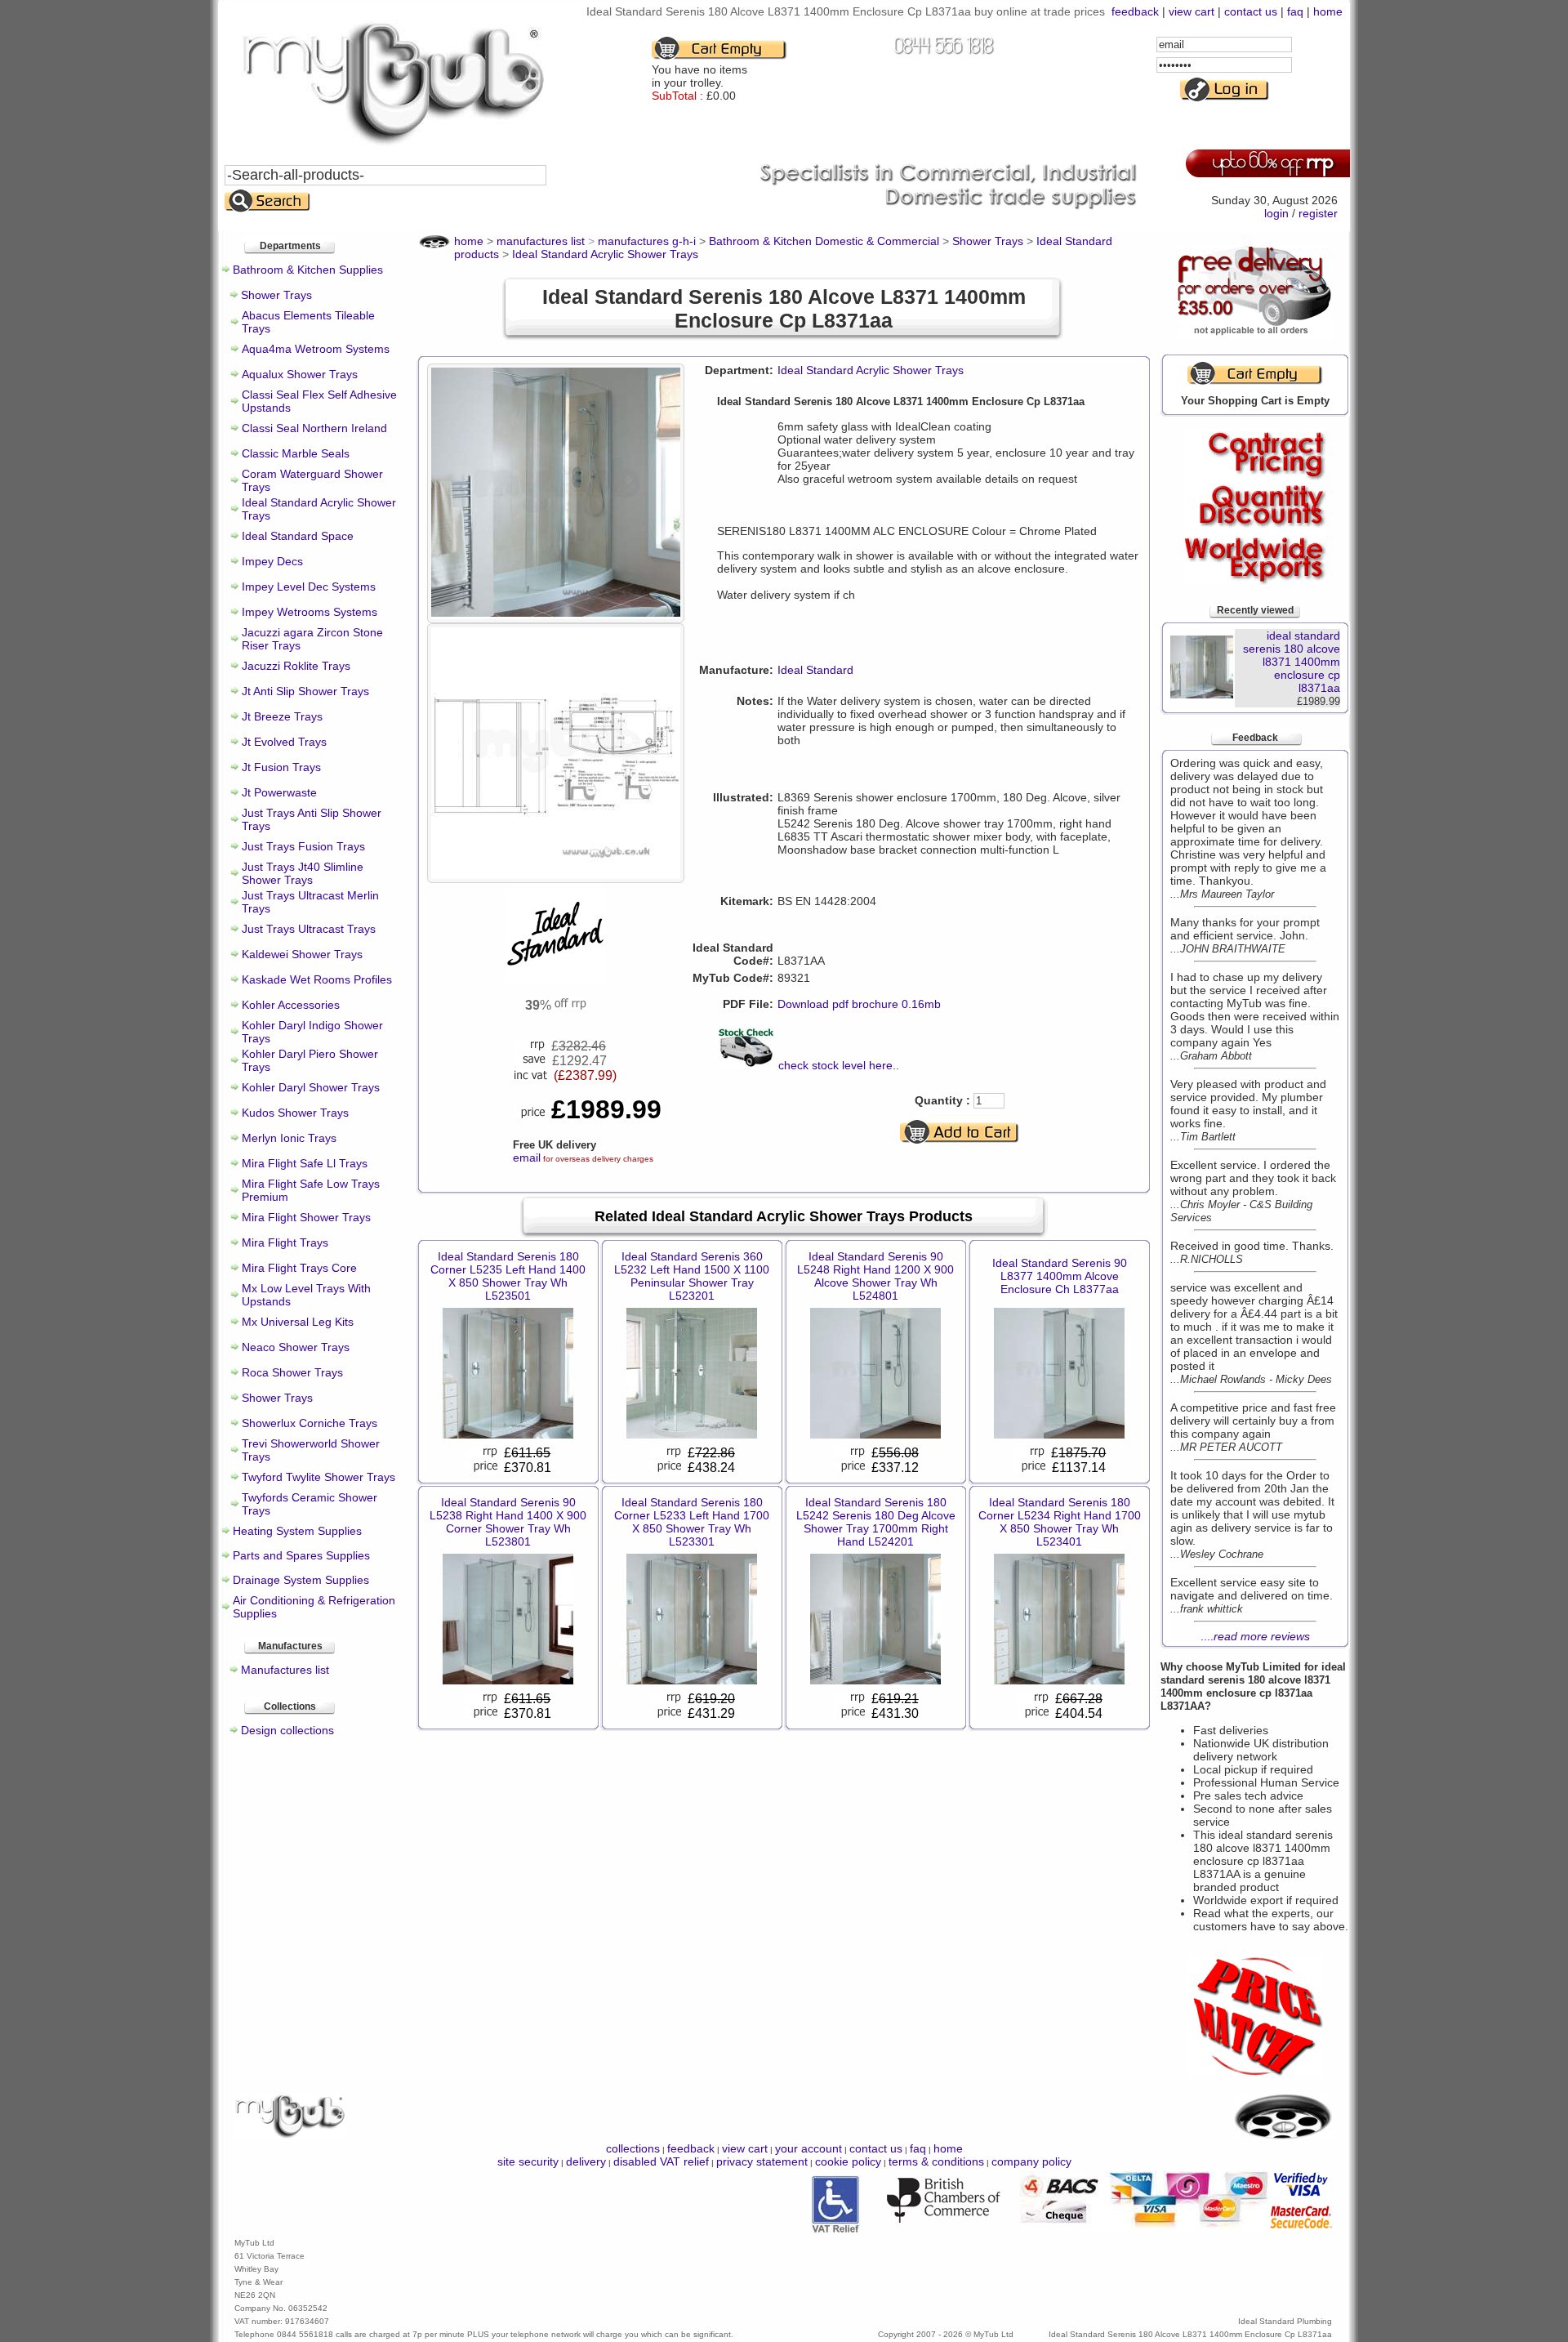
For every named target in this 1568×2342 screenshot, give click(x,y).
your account (808, 2148)
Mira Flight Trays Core (299, 1268)
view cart (1192, 11)
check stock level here (835, 1065)
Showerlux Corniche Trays (310, 1423)
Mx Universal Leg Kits (298, 1322)
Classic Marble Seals (296, 453)
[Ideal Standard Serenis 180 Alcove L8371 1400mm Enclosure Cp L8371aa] (556, 613)
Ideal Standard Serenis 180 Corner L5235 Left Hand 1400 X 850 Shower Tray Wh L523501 (508, 1276)
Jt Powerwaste (279, 792)
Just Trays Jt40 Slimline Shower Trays (303, 873)
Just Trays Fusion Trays (303, 846)
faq (1295, 11)
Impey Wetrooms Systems (310, 612)
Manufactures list (285, 1670)
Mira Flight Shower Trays (306, 1217)
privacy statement (762, 2161)
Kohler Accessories (291, 1005)
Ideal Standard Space (298, 536)
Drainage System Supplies (301, 1580)
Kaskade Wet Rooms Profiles (317, 979)
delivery (586, 2161)
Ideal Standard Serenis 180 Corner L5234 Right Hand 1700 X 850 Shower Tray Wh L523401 (1060, 1522)
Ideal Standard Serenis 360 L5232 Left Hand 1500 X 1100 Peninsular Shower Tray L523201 (692, 1276)
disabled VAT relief (661, 2161)
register (1318, 213)
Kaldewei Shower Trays (302, 954)
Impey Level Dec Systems (309, 587)
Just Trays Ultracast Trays (309, 929)
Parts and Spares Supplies (301, 1555)
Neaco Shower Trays (296, 1347)
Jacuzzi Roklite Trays (296, 666)
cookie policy (848, 2161)
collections (633, 2148)
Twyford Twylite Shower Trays (318, 1477)
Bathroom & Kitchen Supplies (308, 270)
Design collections (287, 1730)
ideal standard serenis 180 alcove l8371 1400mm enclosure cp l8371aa (1292, 662)
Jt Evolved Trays (284, 742)
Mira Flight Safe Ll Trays (305, 1163)
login (1276, 213)
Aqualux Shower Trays (300, 374)
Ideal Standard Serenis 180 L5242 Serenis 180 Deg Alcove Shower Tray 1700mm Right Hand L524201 (876, 1522)
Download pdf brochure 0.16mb (859, 1004)
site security (528, 2161)
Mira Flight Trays (285, 1242)
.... (1255, 1636)
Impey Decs (272, 561)
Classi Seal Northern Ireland (314, 428)
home (1328, 11)
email (527, 1158)
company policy (1031, 2161)
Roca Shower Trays (292, 1372)
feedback (1135, 11)
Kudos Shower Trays (295, 1113)
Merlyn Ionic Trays (289, 1138)
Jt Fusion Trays (281, 767)
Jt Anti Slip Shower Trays (305, 691)
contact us (1251, 11)
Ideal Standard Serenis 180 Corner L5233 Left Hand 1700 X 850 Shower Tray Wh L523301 (692, 1522)
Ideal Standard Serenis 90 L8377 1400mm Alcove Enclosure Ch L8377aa (1060, 1276)
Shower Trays (276, 295)
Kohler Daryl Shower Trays (311, 1087)
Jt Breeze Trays (282, 716)
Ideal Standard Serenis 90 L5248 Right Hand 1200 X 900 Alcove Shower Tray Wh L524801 (875, 1276)
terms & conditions (936, 2161)
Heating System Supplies (297, 1531)
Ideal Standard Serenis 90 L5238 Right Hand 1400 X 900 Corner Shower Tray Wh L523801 (508, 1522)
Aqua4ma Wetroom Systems (316, 349)
